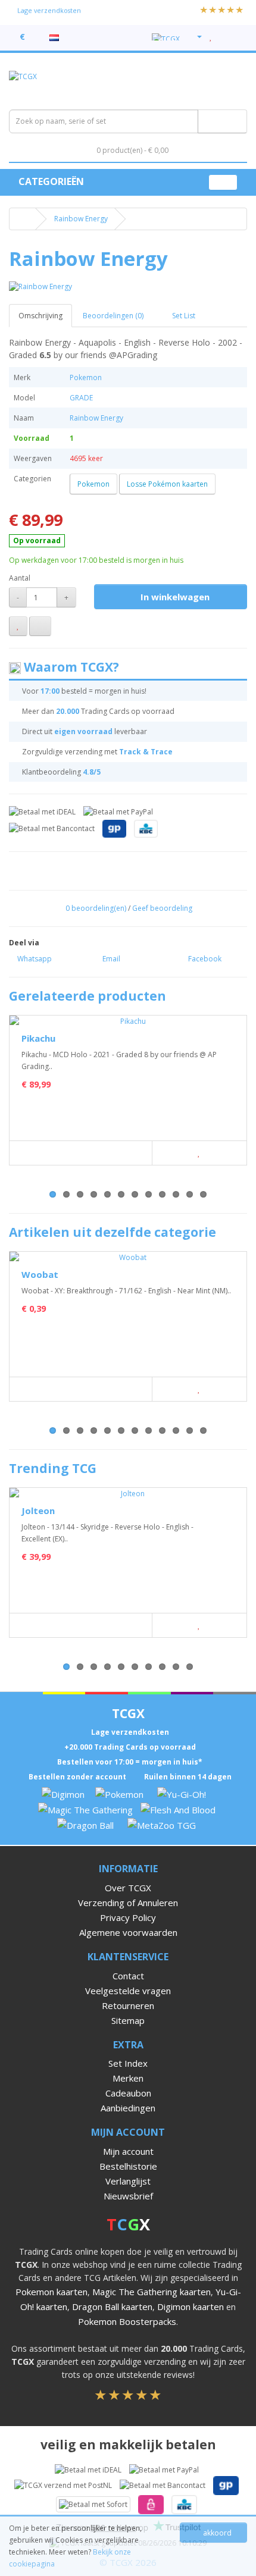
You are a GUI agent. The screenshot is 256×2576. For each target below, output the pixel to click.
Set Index (128, 2063)
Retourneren (128, 2005)
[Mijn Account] (195, 37)
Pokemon (86, 377)
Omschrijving (40, 316)
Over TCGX (128, 1888)
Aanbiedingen (128, 2108)
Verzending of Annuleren (128, 1903)
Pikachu (38, 1038)
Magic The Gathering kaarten (152, 2292)
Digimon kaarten (191, 2307)
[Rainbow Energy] (128, 286)
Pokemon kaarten (51, 2292)
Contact (128, 1976)
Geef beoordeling (162, 908)
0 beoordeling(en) (96, 908)
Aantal (20, 578)
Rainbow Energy (81, 219)
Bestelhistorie (128, 2166)
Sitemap (128, 2020)
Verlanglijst (128, 2181)
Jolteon (38, 1510)
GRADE (81, 398)
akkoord (216, 2533)
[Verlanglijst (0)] (211, 37)
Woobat (40, 1274)
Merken (128, 2078)
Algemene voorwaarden (128, 1932)
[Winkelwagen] (224, 37)
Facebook (204, 959)
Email (110, 959)
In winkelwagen (174, 597)
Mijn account (128, 2151)
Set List (183, 316)
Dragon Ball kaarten (112, 2307)
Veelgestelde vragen (128, 1991)
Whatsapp (34, 959)
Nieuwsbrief (128, 2196)
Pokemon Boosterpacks (127, 2321)
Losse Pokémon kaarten (167, 484)
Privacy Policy (128, 1917)
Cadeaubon (128, 2093)
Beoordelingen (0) (113, 316)
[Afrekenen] (238, 37)
